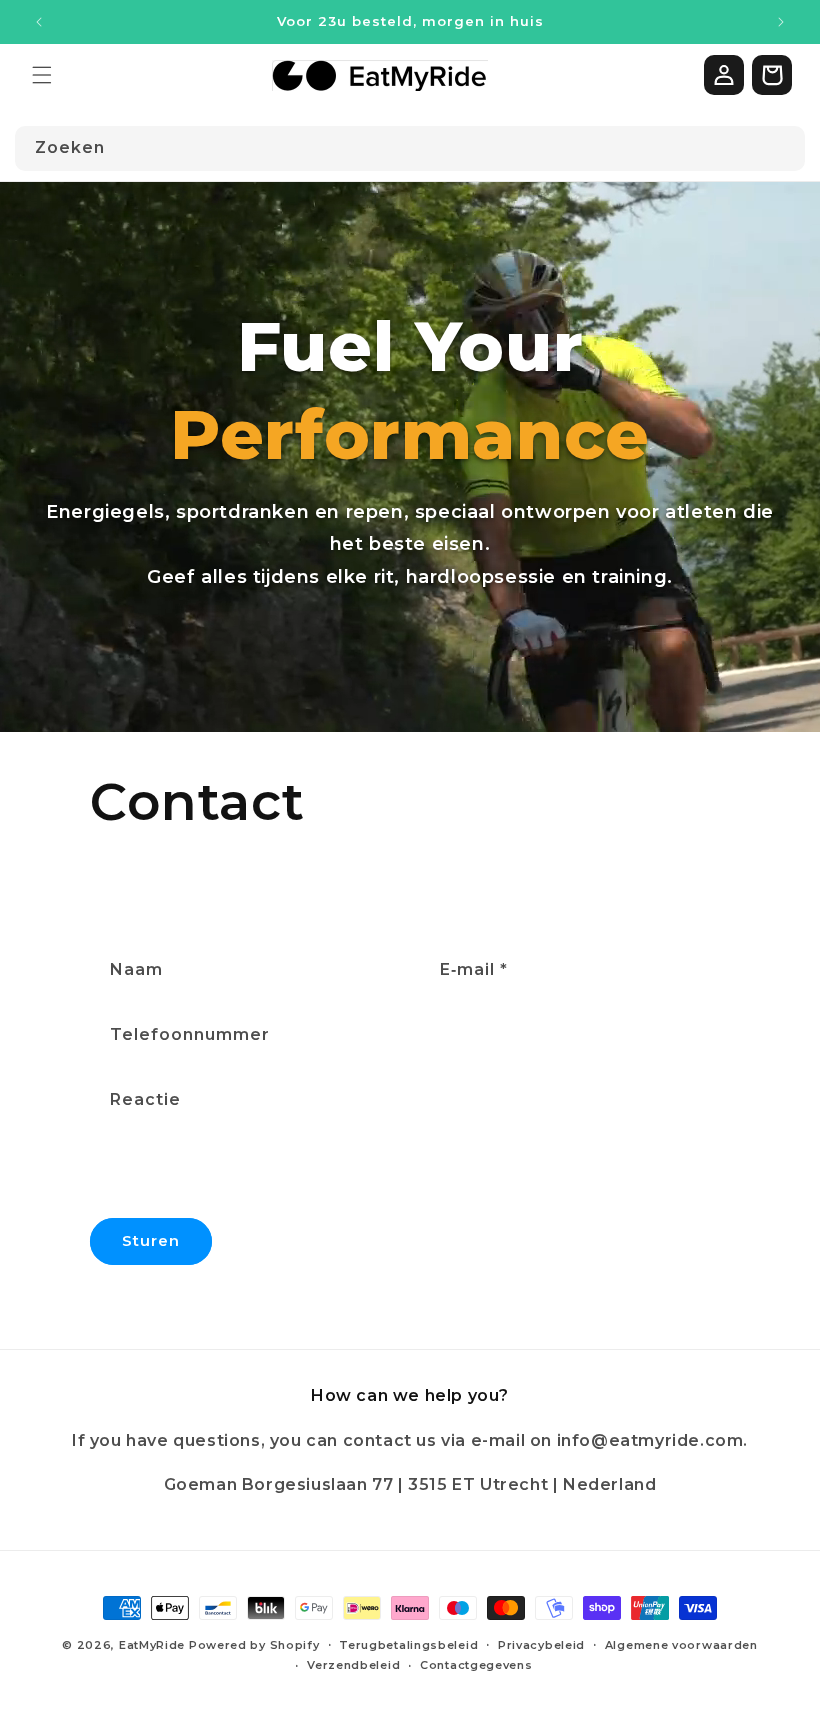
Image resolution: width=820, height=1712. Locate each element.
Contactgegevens (476, 1665)
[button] (42, 75)
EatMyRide (152, 1645)
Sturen (151, 1240)
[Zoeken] (783, 148)
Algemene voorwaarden (681, 1645)
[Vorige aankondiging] (39, 22)
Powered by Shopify (254, 1645)
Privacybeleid (541, 1645)
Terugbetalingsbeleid (408, 1645)
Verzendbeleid (353, 1665)
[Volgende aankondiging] (781, 22)
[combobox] (410, 148)
